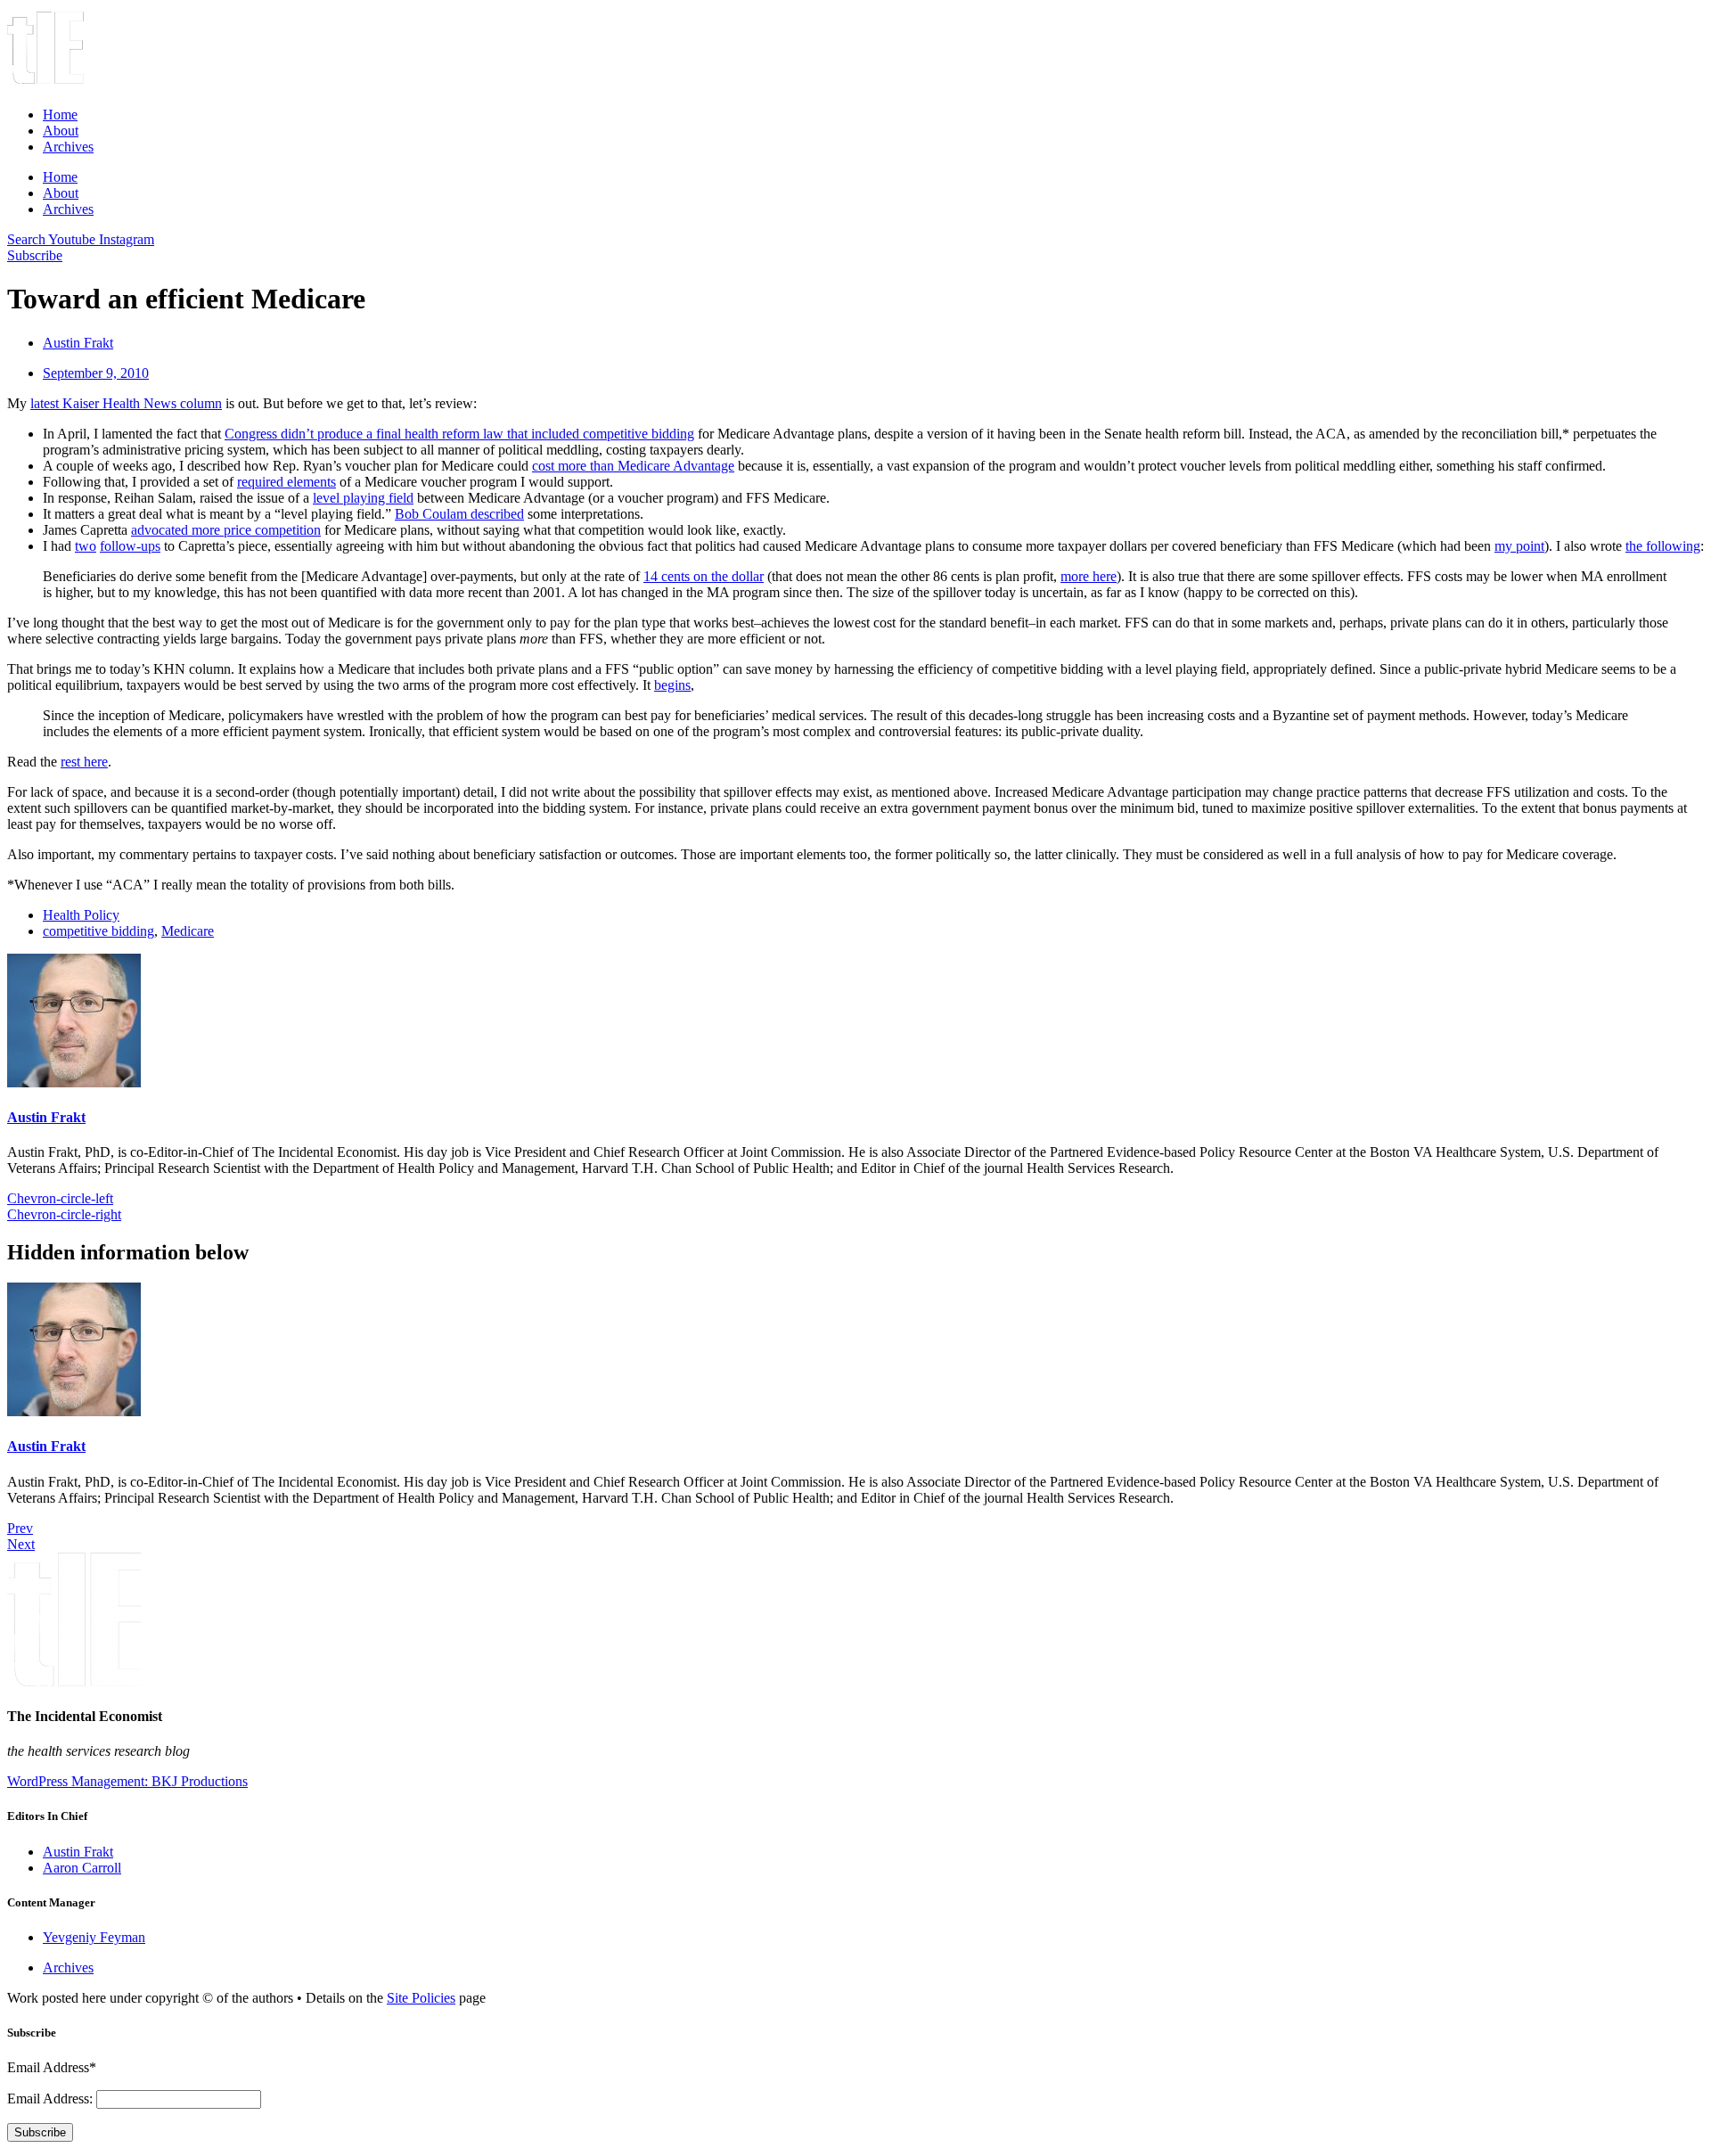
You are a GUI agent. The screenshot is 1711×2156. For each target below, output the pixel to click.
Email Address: (52, 2099)
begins (672, 685)
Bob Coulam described (459, 514)
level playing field (363, 498)
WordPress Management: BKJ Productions (127, 1781)
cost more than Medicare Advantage (633, 466)
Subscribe (40, 2132)
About (61, 131)
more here (1089, 576)
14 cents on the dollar (704, 576)
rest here (84, 762)
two (86, 546)
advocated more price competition (226, 530)
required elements (287, 482)
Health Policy (81, 915)
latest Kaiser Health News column (126, 403)
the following (1663, 546)
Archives (68, 147)
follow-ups (130, 546)
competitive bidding (98, 931)
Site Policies (421, 1998)
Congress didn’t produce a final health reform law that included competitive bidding (459, 434)
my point (1519, 546)
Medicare (188, 931)
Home (60, 115)
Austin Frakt (46, 1117)
